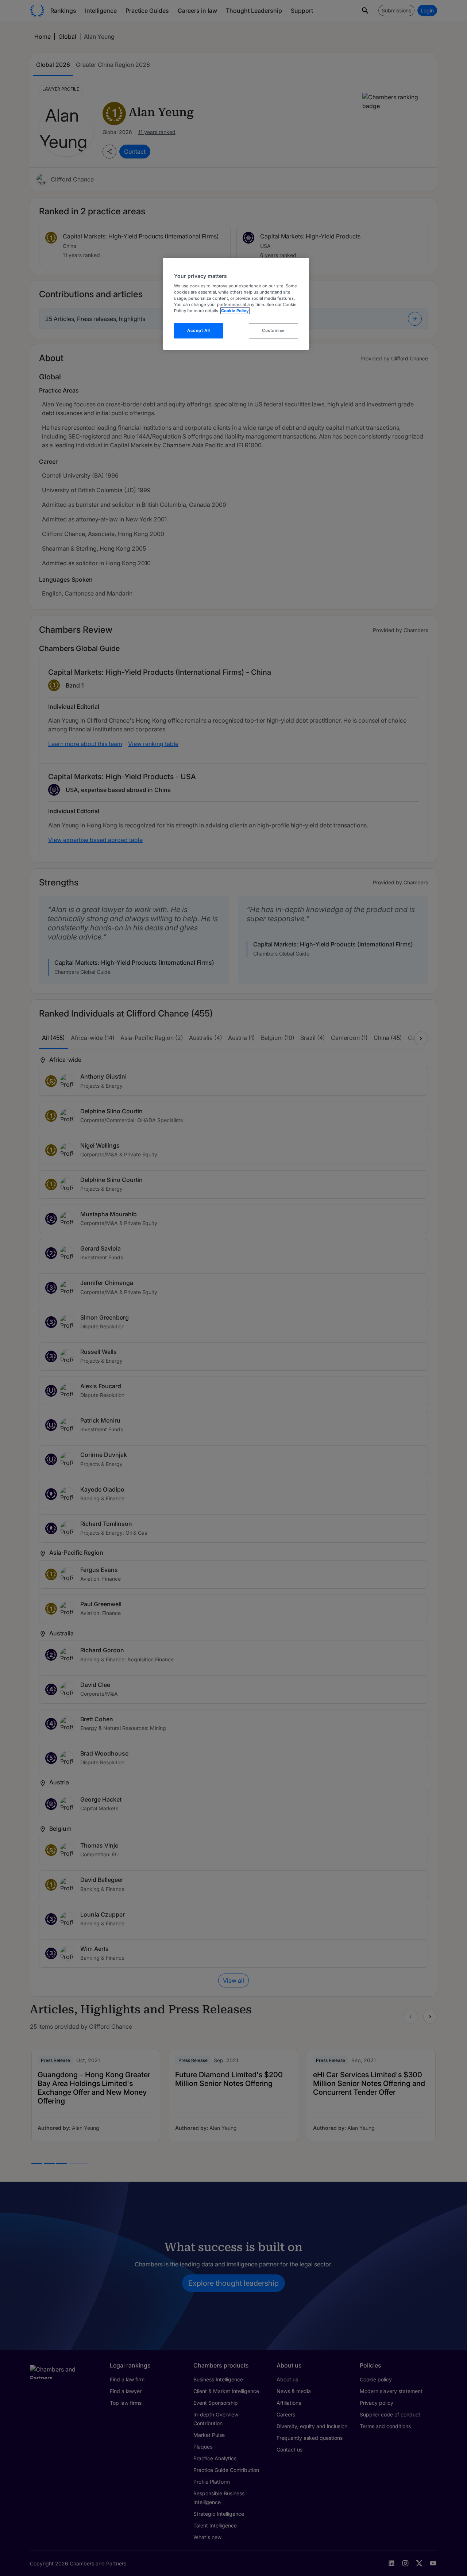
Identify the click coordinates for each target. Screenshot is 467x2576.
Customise (273, 330)
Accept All (199, 330)
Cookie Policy (235, 311)
